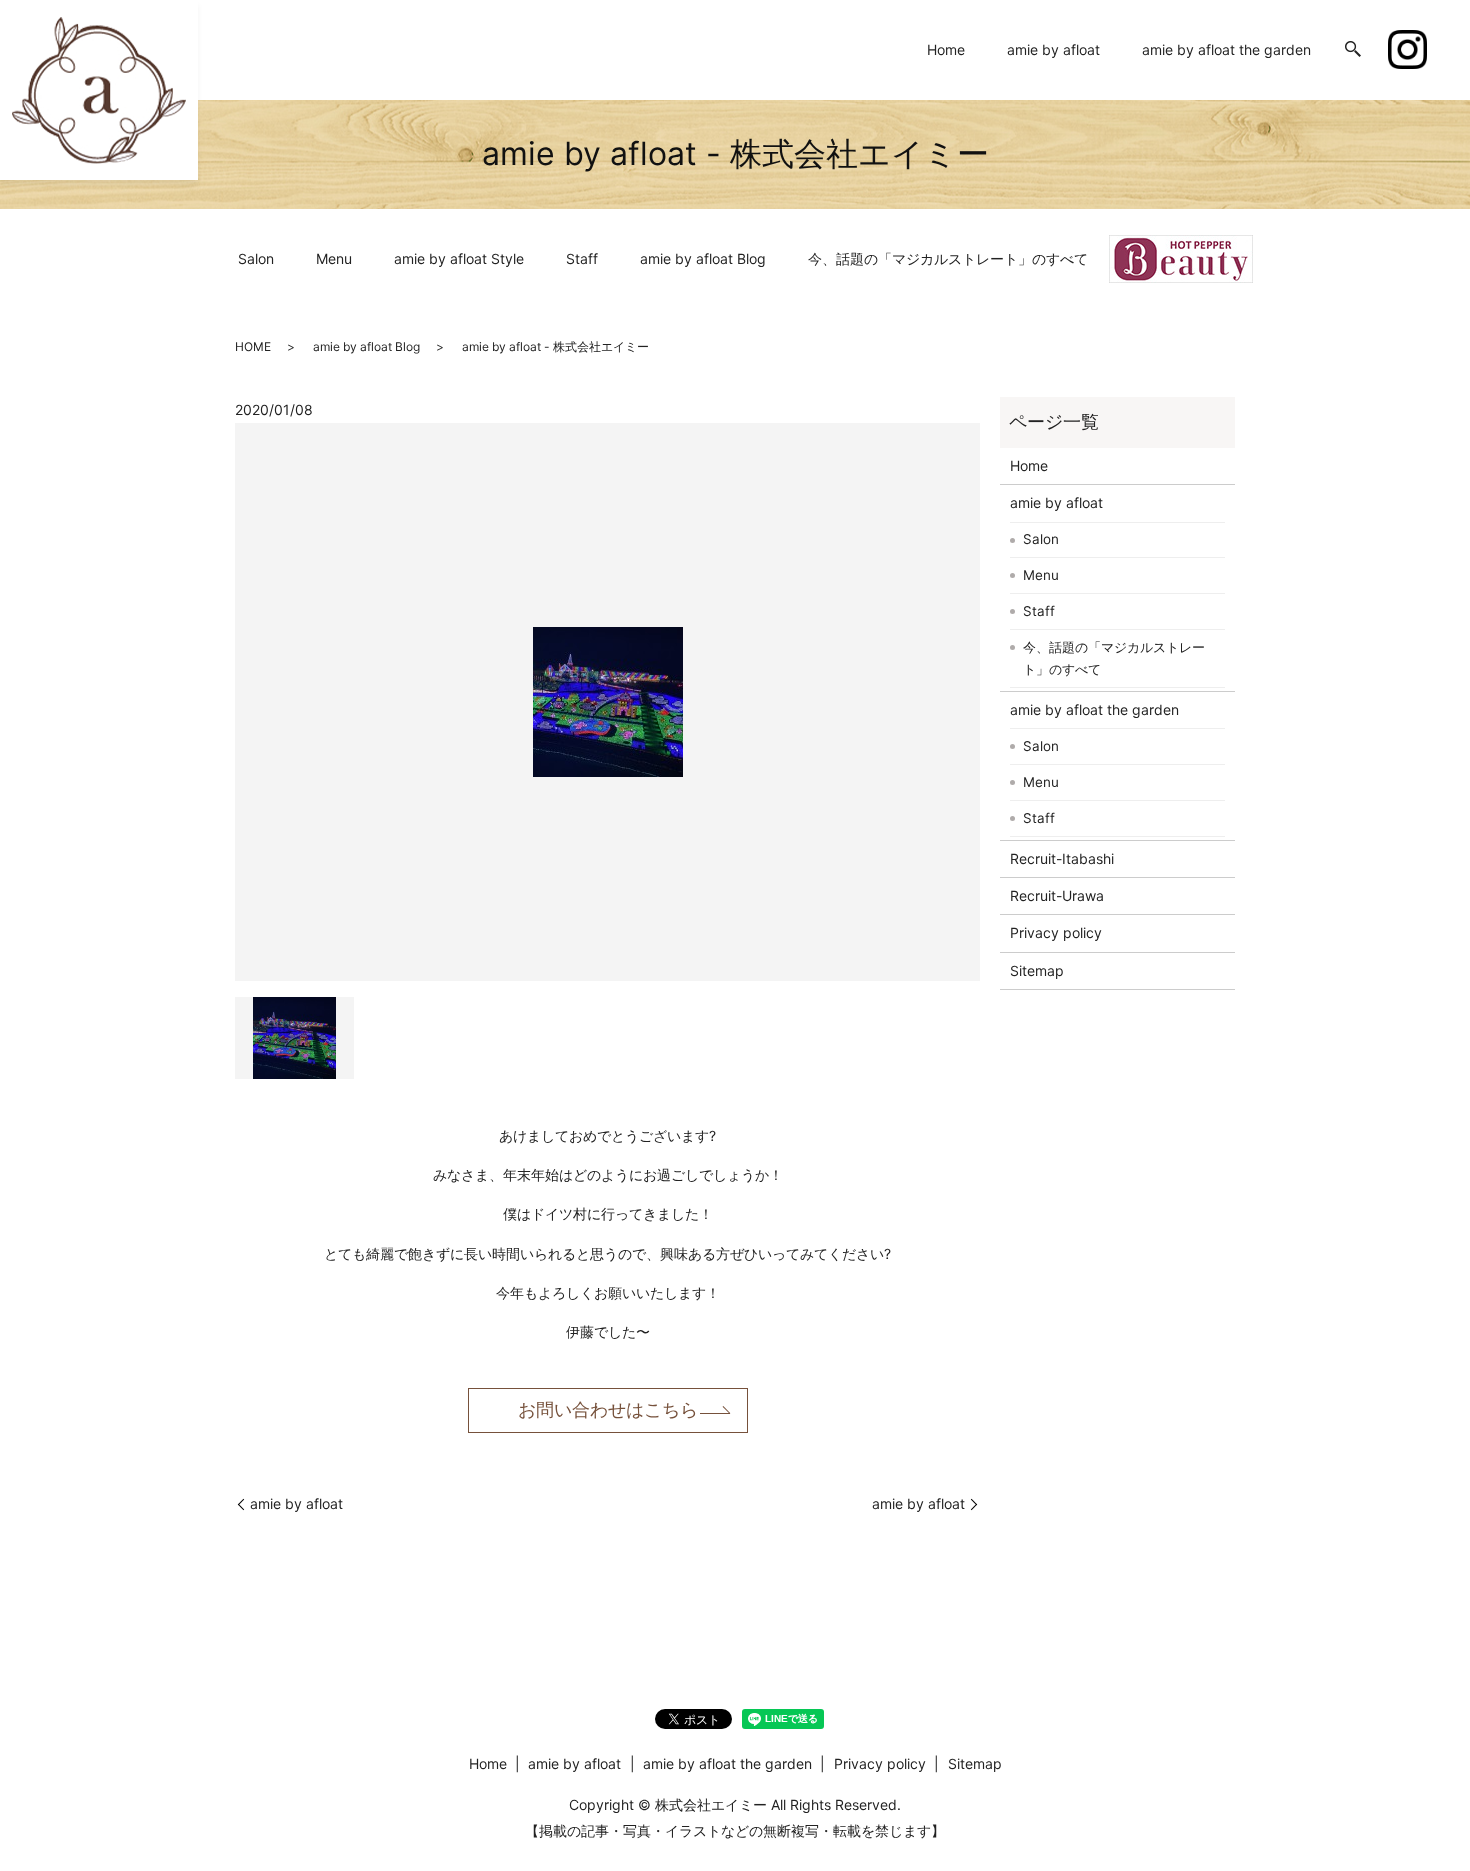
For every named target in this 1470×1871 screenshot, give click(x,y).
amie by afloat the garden (1226, 49)
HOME (253, 346)
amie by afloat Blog (703, 258)
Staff (582, 258)
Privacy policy (1056, 932)
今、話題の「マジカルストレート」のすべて (948, 258)
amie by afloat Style (459, 258)
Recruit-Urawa (1057, 895)
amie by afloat (1053, 49)
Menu (334, 258)
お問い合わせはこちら (608, 1409)
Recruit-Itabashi (1062, 858)
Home (946, 49)
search (1353, 50)
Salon (256, 258)
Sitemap (1037, 970)
